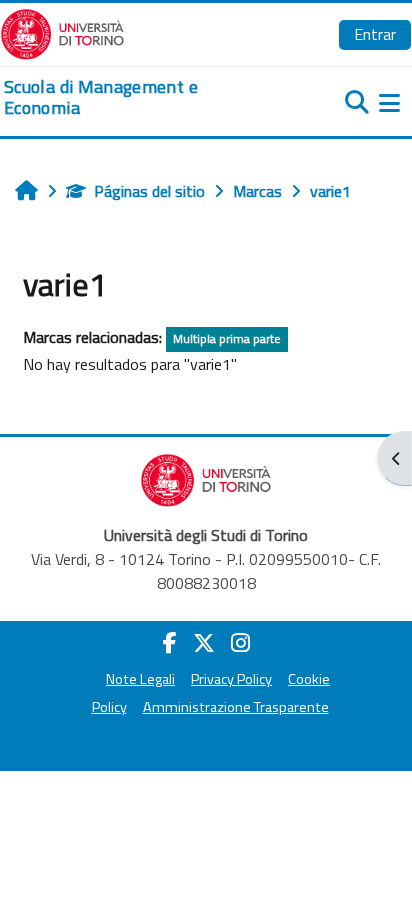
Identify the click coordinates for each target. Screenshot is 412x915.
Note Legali (140, 679)
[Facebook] (170, 643)
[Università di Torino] (62, 32)
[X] (204, 643)
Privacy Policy (231, 679)
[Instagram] (240, 643)
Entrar (375, 34)
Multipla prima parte (227, 338)
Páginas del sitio (149, 191)
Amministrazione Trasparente (236, 707)
